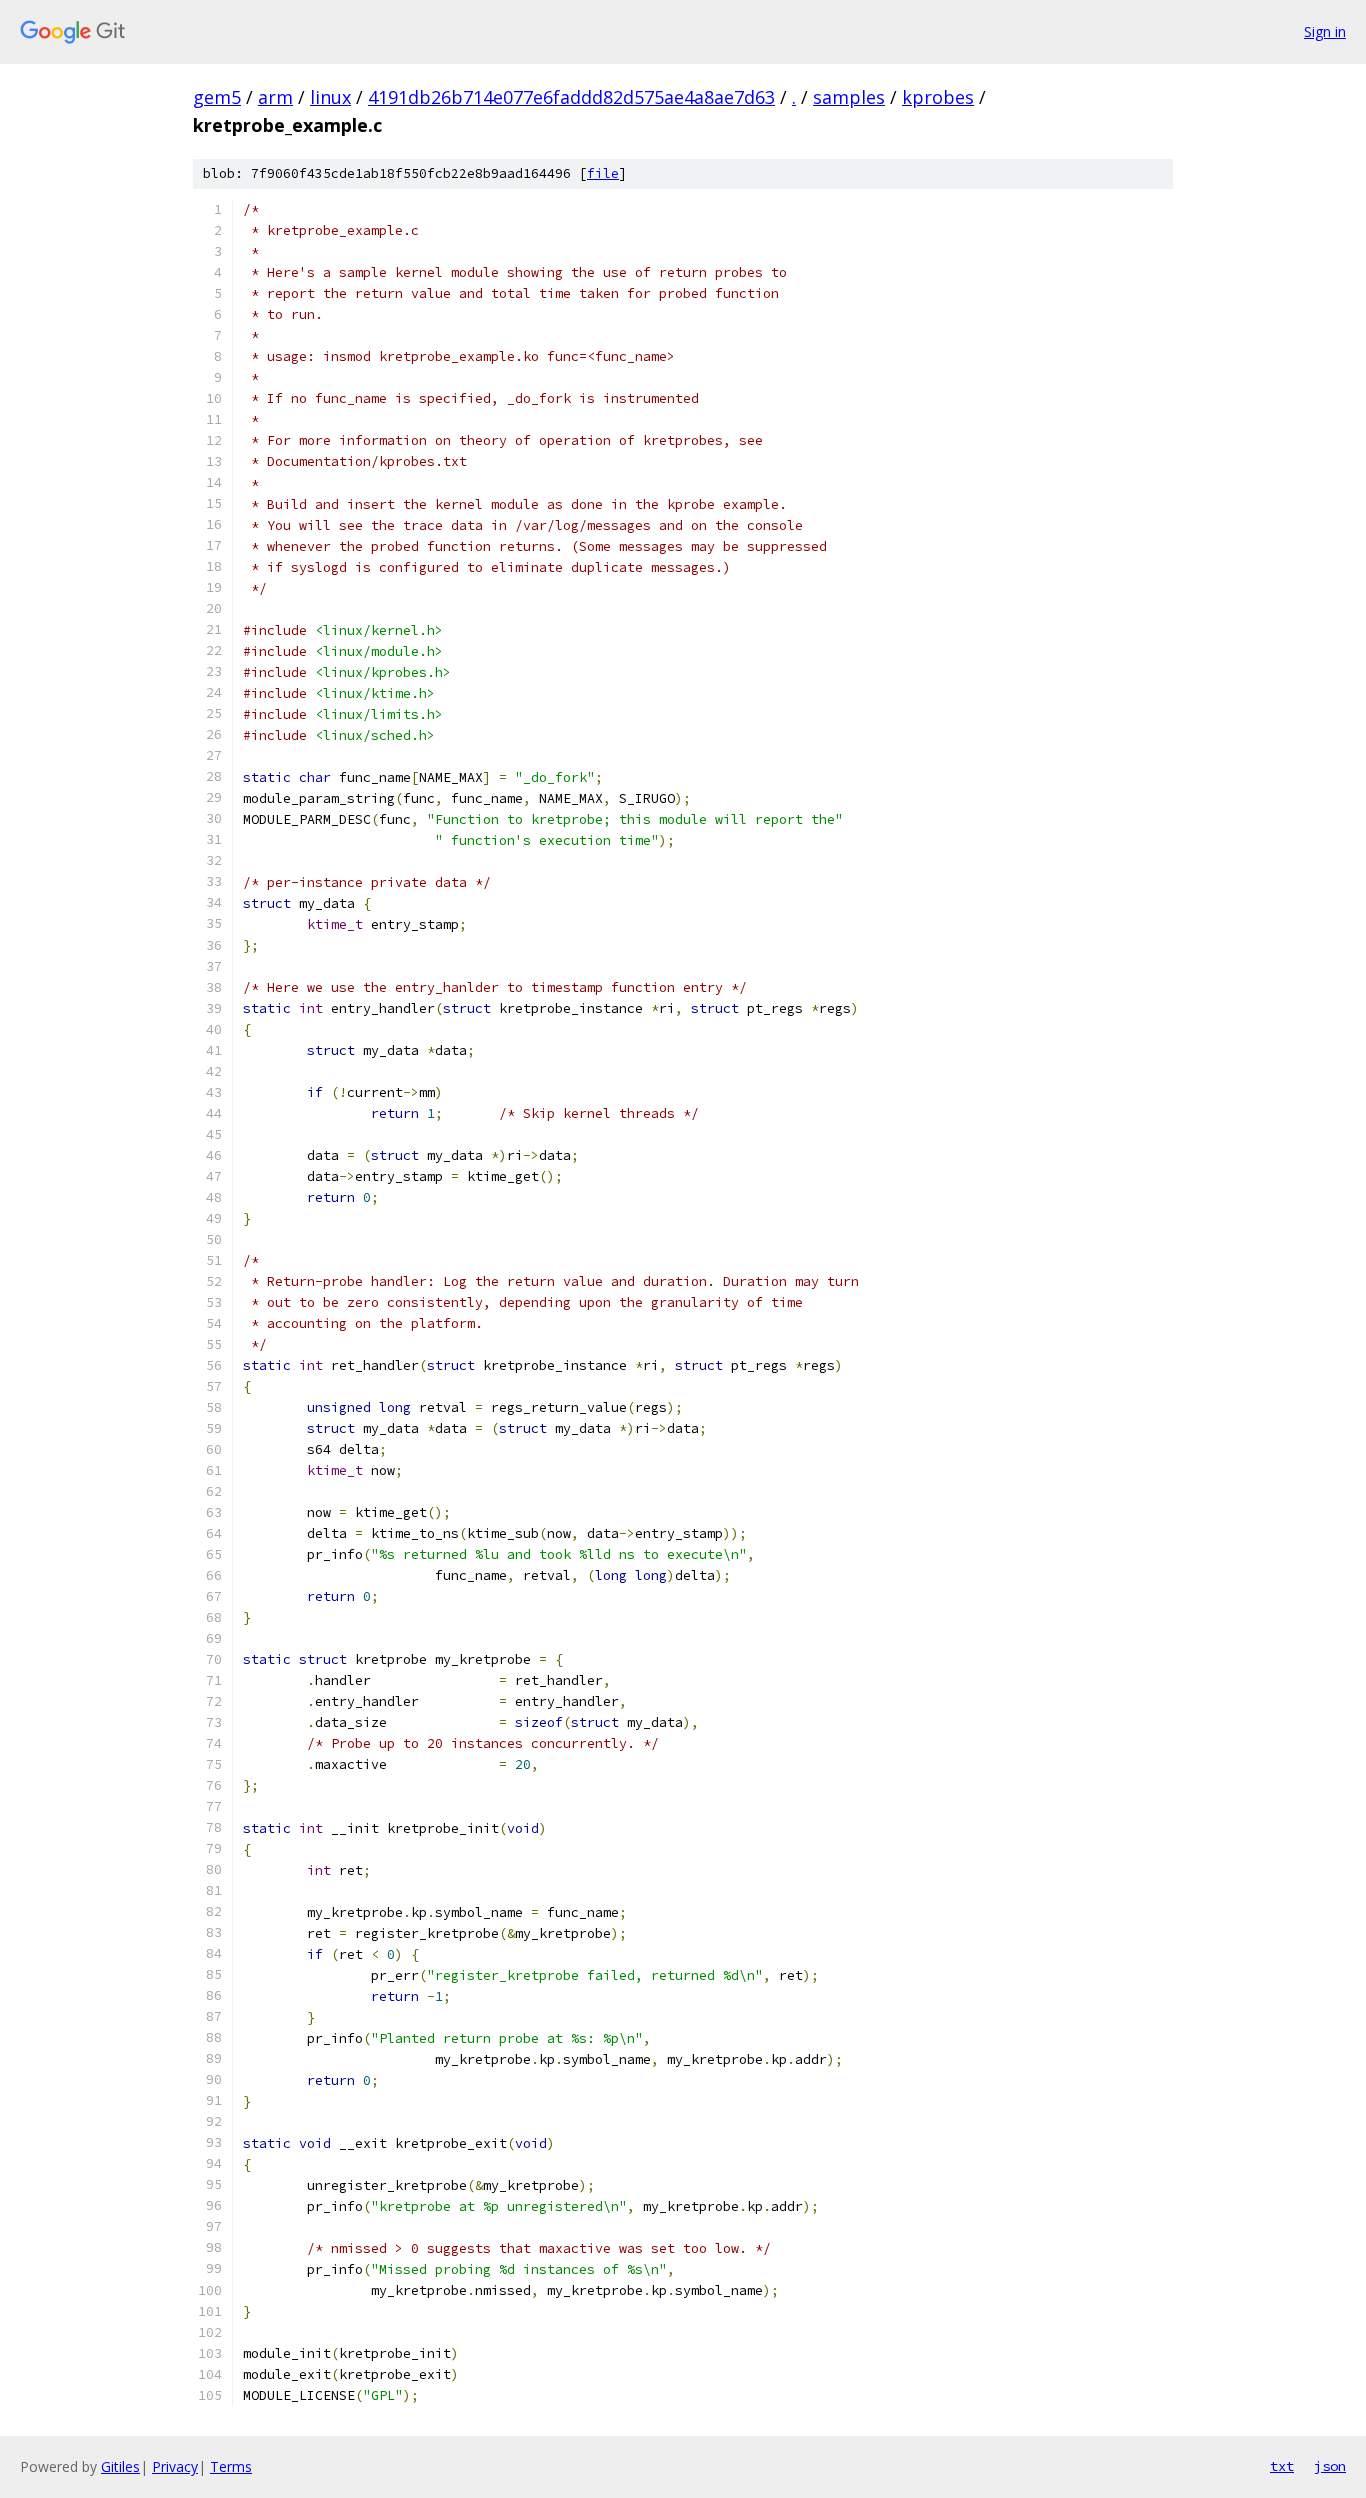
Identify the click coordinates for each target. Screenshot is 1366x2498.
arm (275, 97)
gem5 (217, 97)
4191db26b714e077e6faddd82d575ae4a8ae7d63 (571, 97)
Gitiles (120, 2466)
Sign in (1325, 31)
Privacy (175, 2466)
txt (1282, 2466)
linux (330, 97)
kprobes (938, 97)
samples (849, 97)
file (603, 173)
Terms (231, 2466)
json (1330, 2466)
